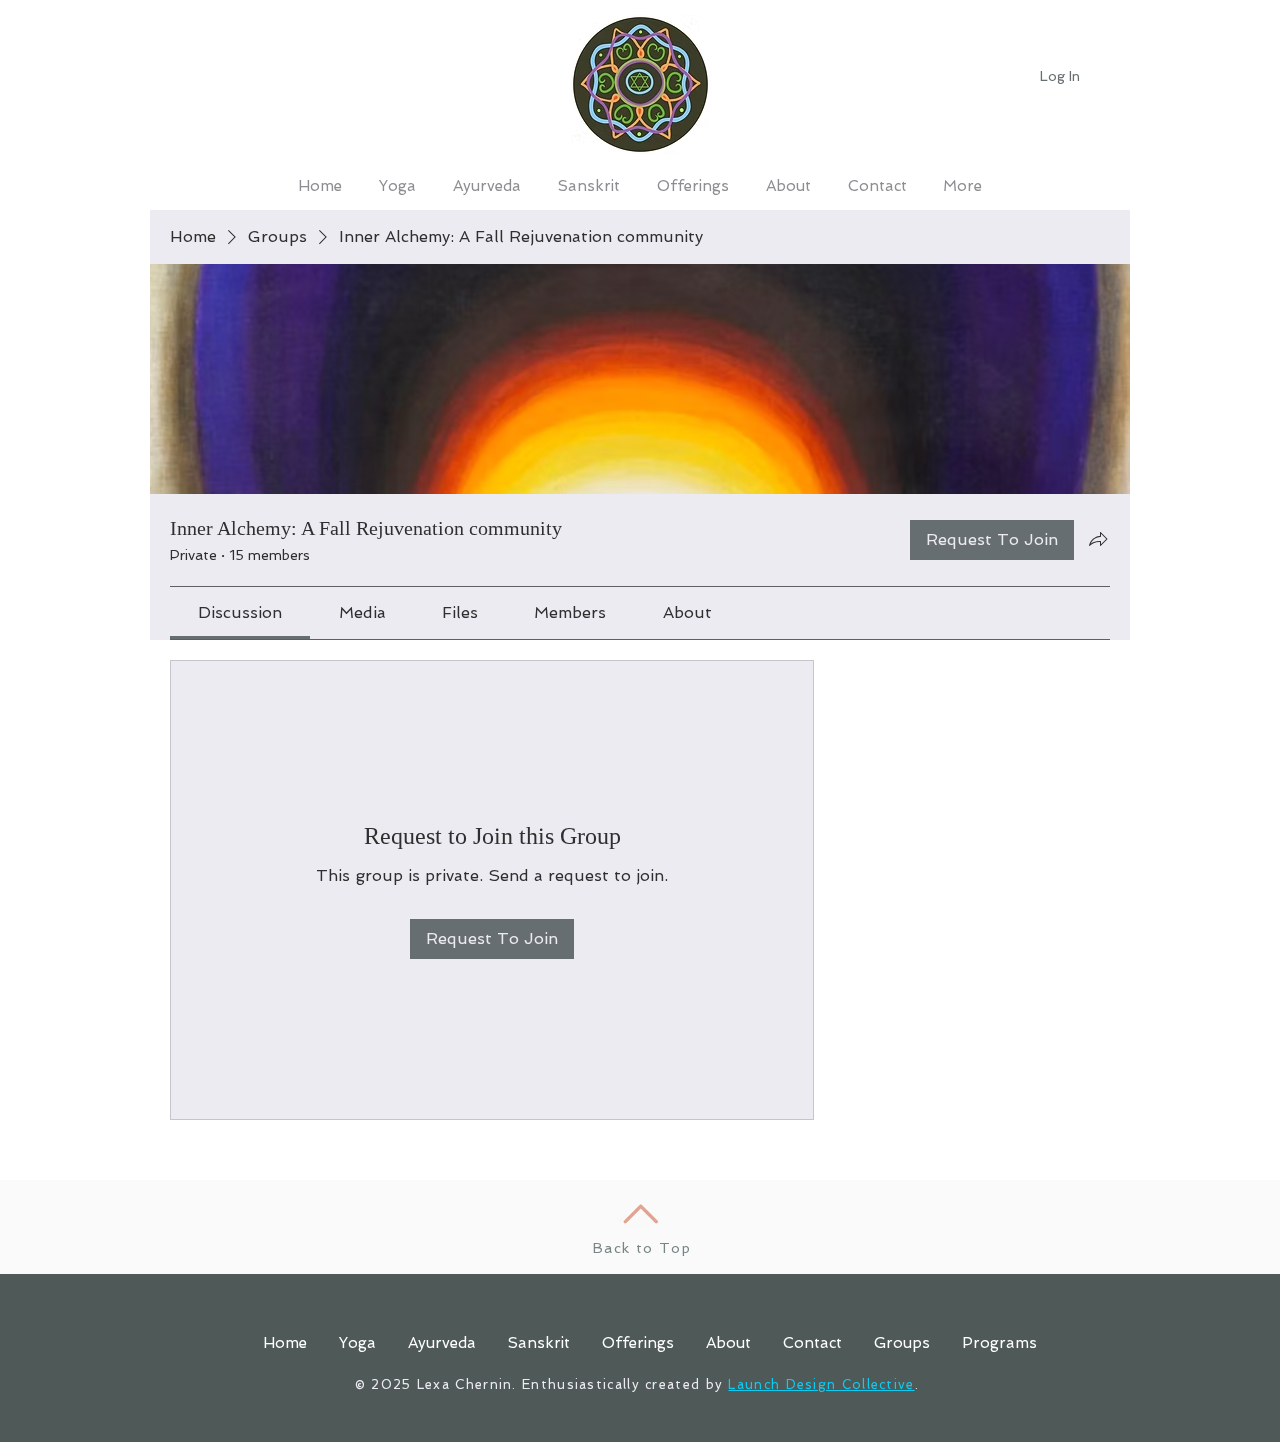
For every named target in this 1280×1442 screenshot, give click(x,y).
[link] (240, 612)
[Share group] (1098, 539)
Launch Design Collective (821, 1384)
